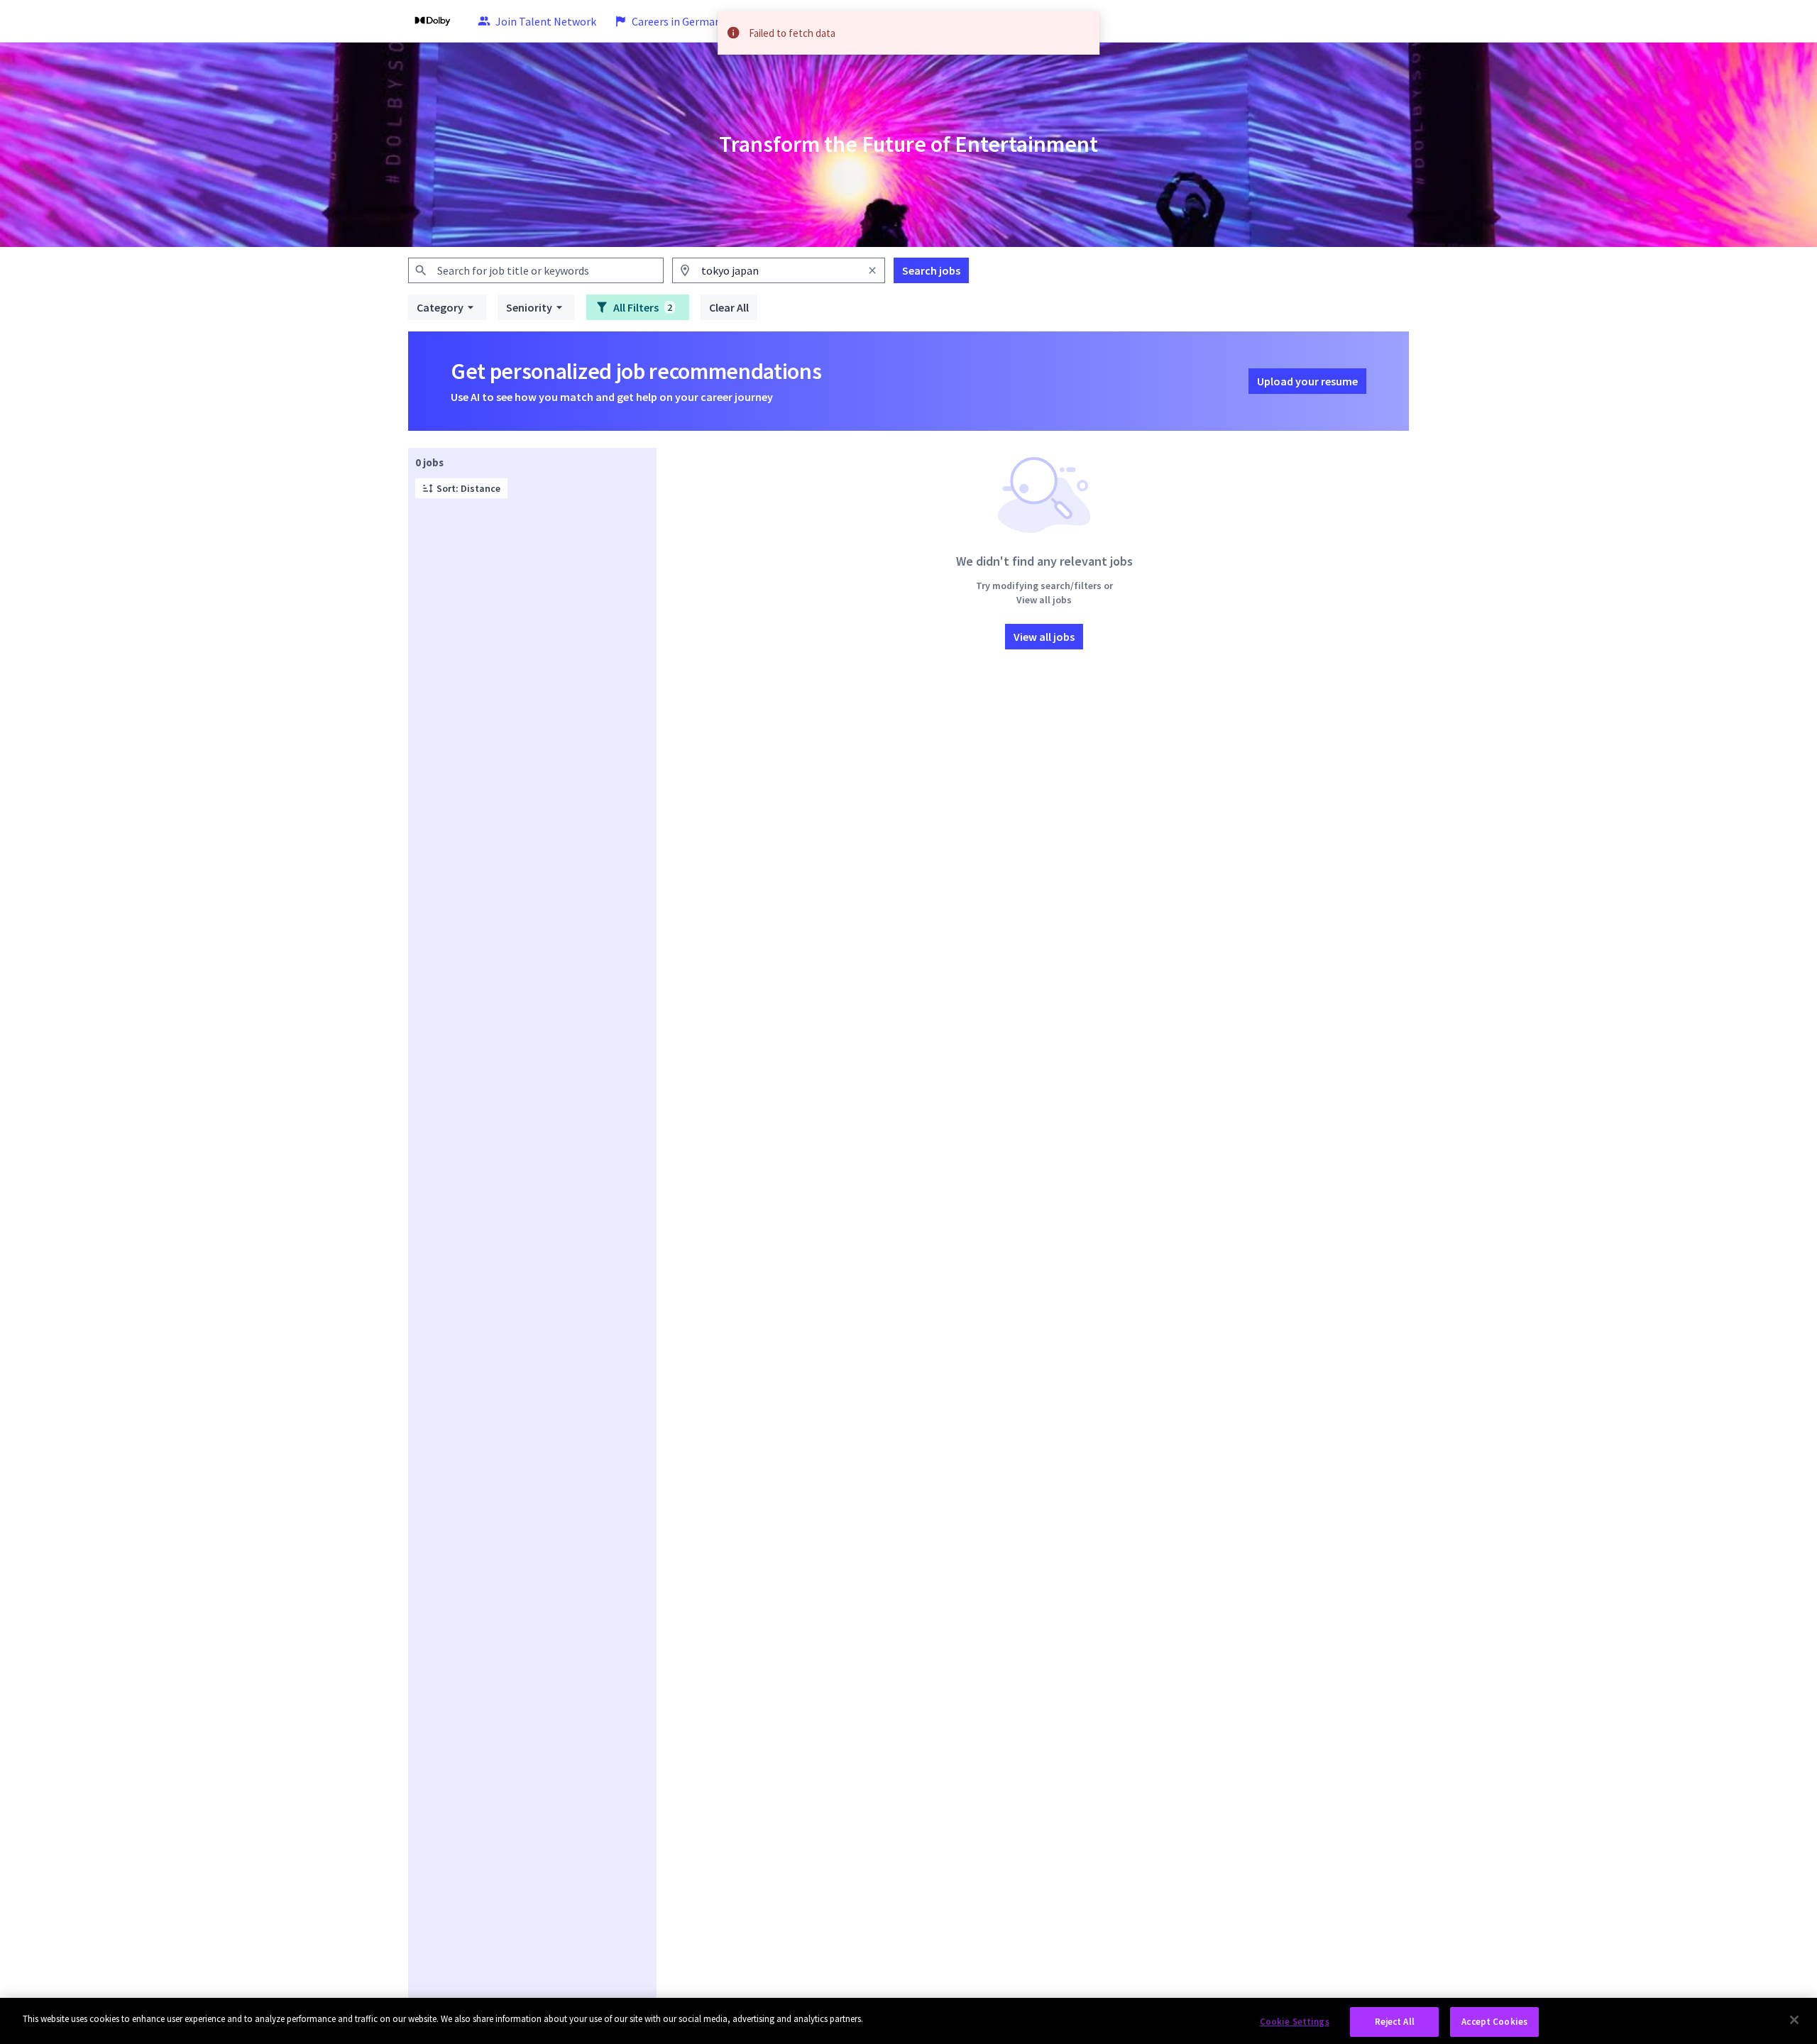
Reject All (1395, 2022)
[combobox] (536, 270)
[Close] (1794, 2020)
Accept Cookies (1494, 2022)
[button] (447, 307)
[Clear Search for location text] (872, 270)
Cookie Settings (1295, 2022)
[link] (433, 21)
